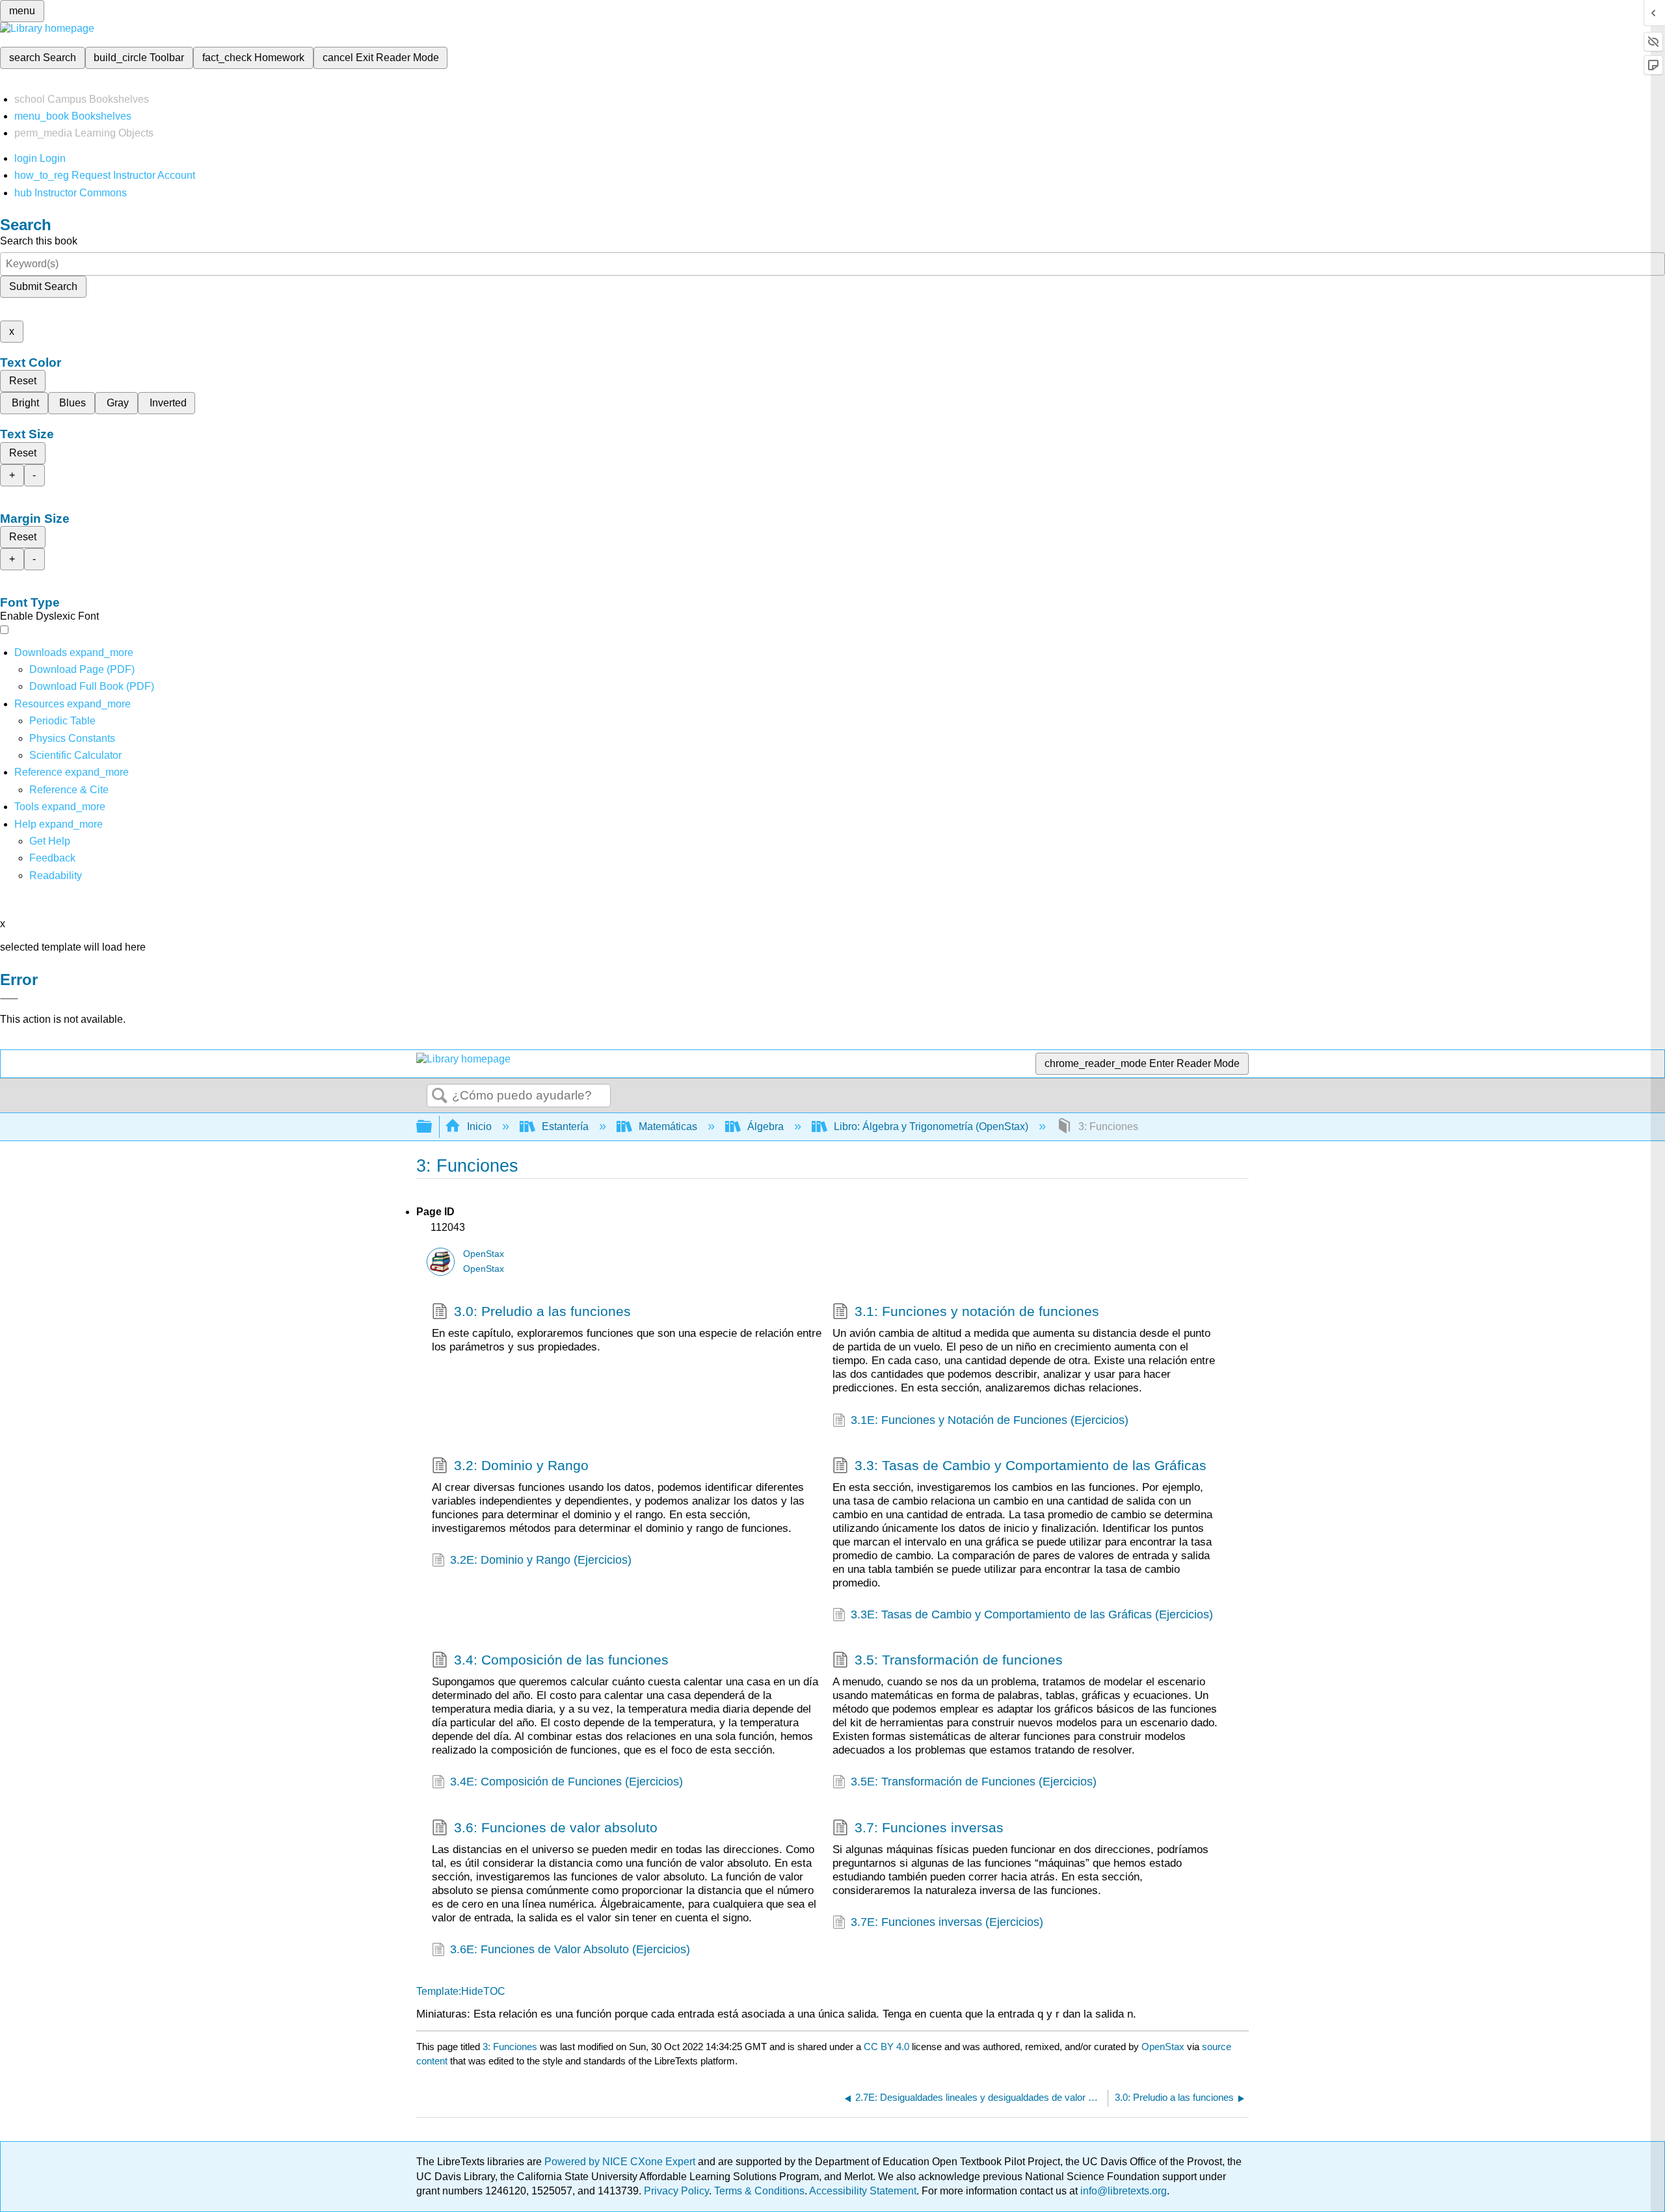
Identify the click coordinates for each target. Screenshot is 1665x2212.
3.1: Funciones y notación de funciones (977, 1311)
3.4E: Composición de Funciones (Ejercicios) (566, 1782)
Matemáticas (668, 1126)
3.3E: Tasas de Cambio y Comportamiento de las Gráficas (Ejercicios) (1032, 1614)
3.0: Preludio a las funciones (542, 1311)
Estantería (565, 1126)
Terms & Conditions (759, 2191)
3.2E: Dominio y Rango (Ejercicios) (541, 1560)
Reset (23, 381)
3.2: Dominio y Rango (521, 1465)
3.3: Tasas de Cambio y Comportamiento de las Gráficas (1031, 1465)
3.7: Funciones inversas (929, 1827)
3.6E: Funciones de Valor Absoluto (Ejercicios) (570, 1949)
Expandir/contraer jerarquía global (433, 1127)
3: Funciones (510, 2047)
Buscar (440, 1096)
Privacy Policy (676, 2191)
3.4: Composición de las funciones (561, 1660)
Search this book (39, 241)
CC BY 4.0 (886, 2047)
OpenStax (484, 1254)
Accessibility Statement (863, 2191)
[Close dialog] (9, 999)
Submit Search (43, 286)
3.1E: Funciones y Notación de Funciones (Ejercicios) (990, 1420)
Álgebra (766, 1126)
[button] (52, 858)
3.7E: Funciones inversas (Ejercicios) (947, 1922)
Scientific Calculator (75, 755)
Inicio (479, 1126)
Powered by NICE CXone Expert (621, 2162)
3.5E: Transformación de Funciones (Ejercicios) (974, 1782)
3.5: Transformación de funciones (959, 1660)
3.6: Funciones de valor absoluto (556, 1827)
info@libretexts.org (1122, 2191)
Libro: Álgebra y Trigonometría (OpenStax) (931, 1126)
